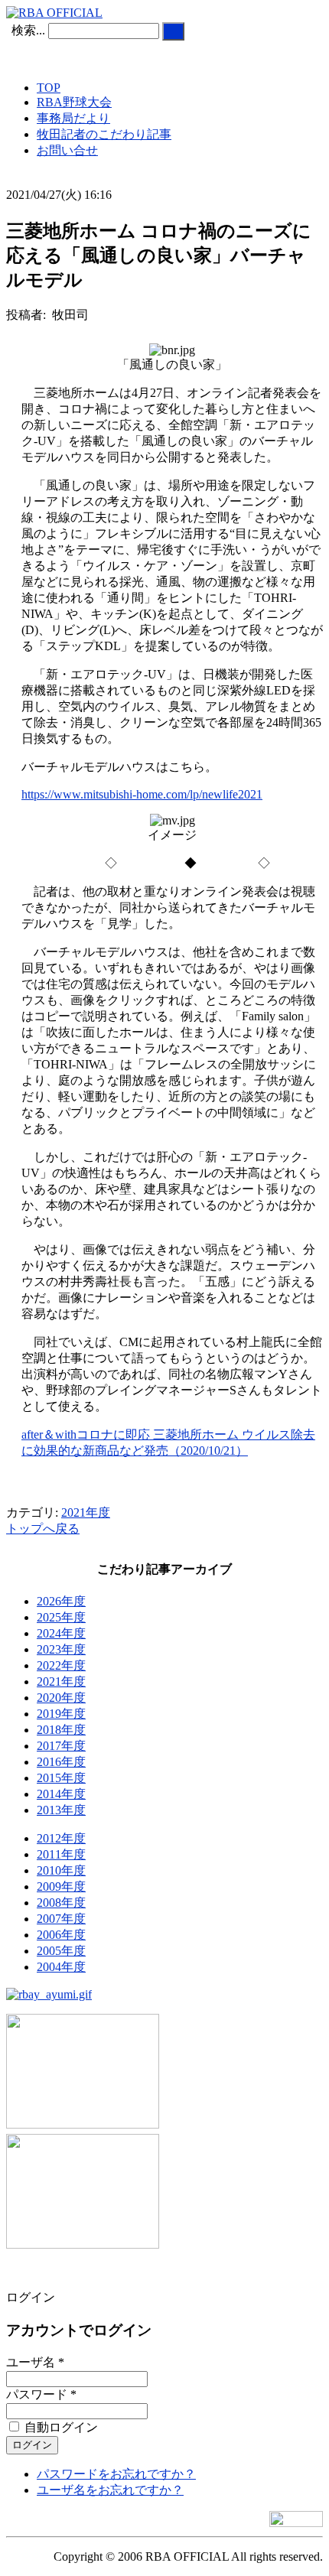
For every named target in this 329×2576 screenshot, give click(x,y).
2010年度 (61, 1870)
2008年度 (61, 1903)
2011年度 (61, 1854)
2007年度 (61, 1919)
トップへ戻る (43, 1529)
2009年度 (61, 1886)
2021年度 (86, 1512)
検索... (28, 30)
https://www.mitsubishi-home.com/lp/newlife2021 (142, 794)
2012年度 (61, 1838)
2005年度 (61, 1951)
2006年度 (61, 1935)
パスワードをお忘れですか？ (116, 2474)
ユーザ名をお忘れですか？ (110, 2490)
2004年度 (61, 1967)
